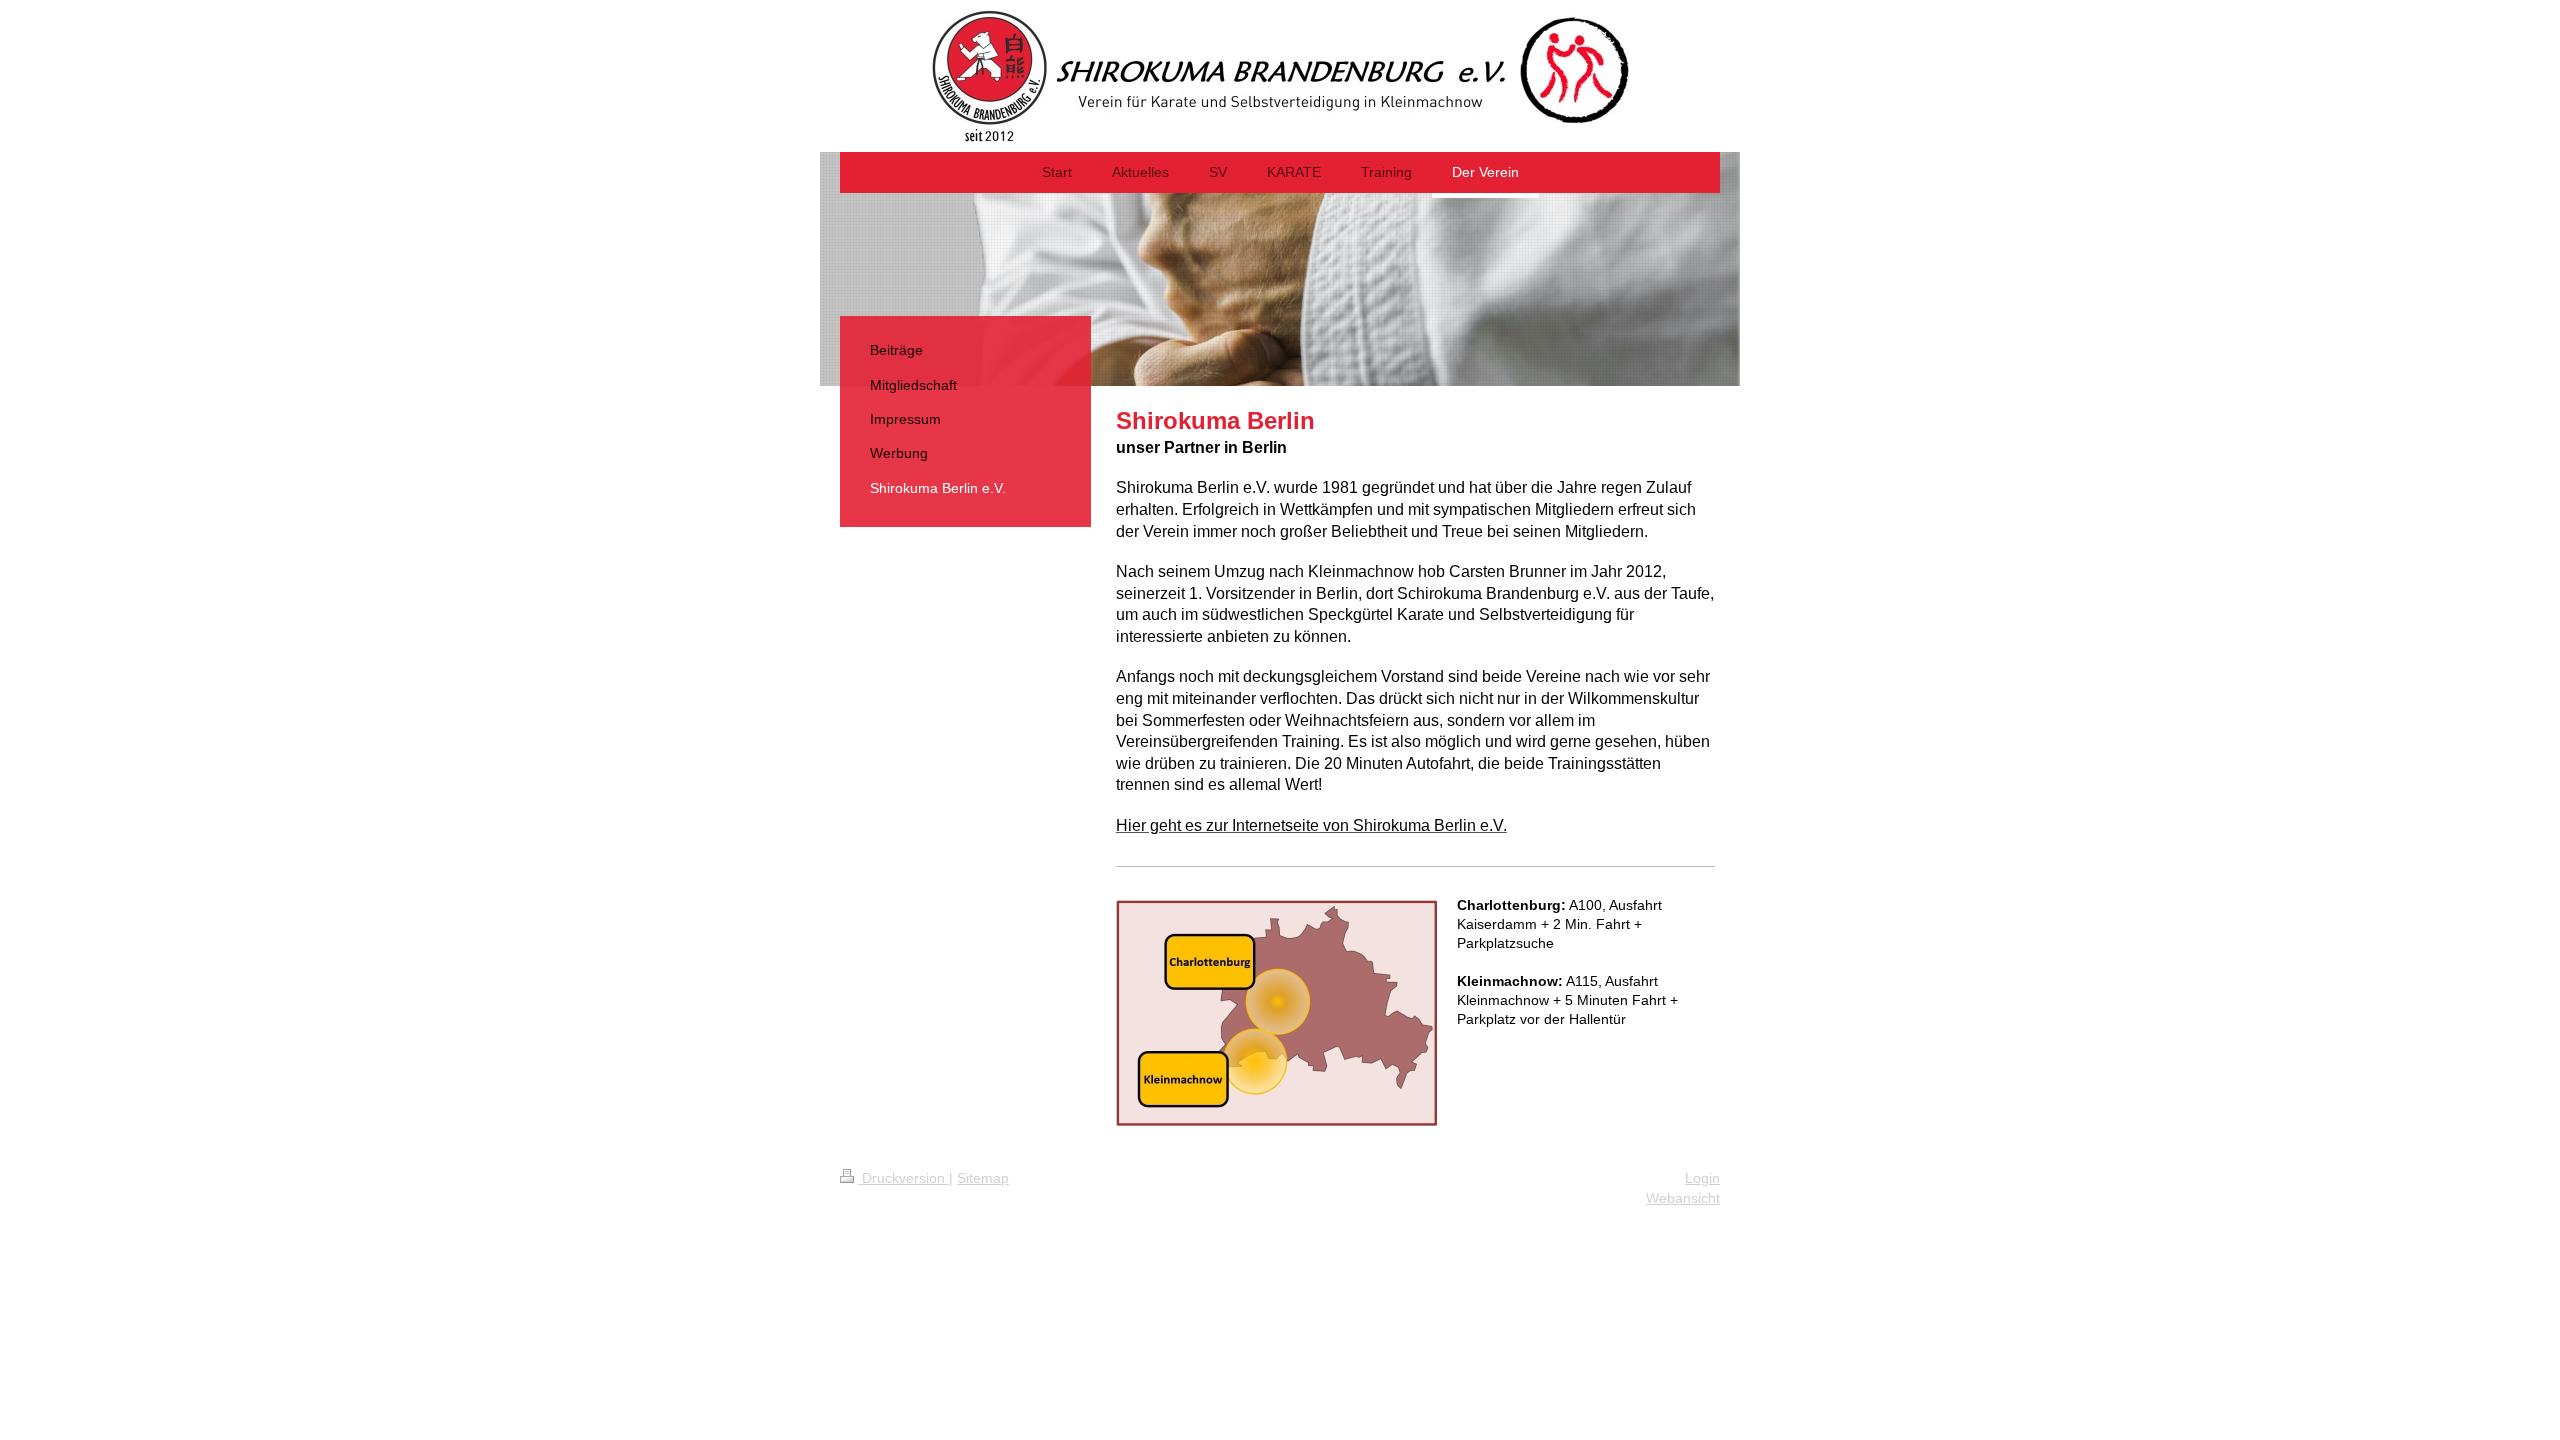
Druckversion (903, 1178)
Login (1702, 1178)
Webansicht (1683, 1198)
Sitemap (983, 1178)
